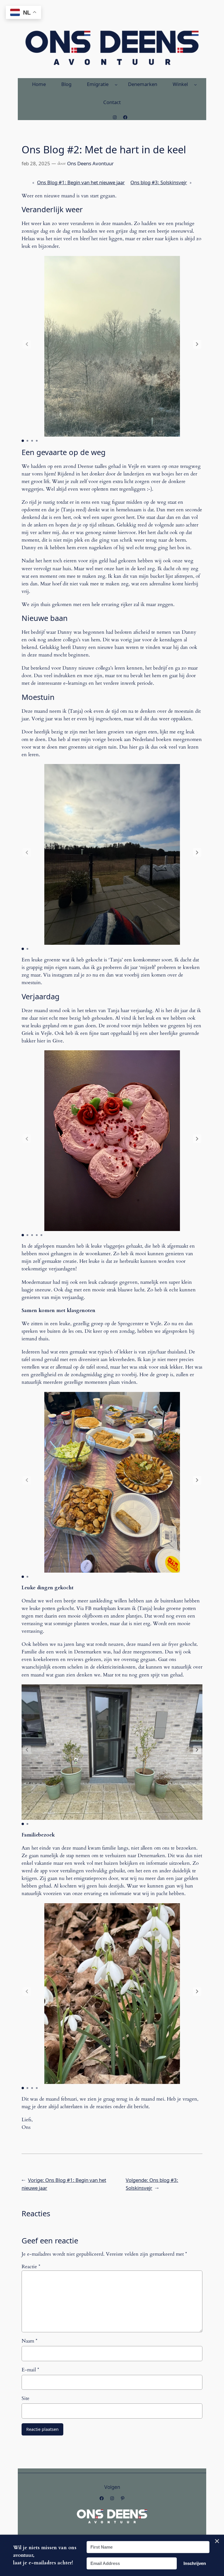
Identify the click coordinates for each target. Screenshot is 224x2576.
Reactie (31, 2267)
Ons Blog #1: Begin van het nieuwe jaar (81, 182)
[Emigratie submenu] (116, 84)
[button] (197, 344)
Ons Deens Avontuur (90, 163)
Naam (29, 2341)
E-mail (30, 2370)
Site (26, 2398)
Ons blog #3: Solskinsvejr (159, 182)
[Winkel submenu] (195, 84)
